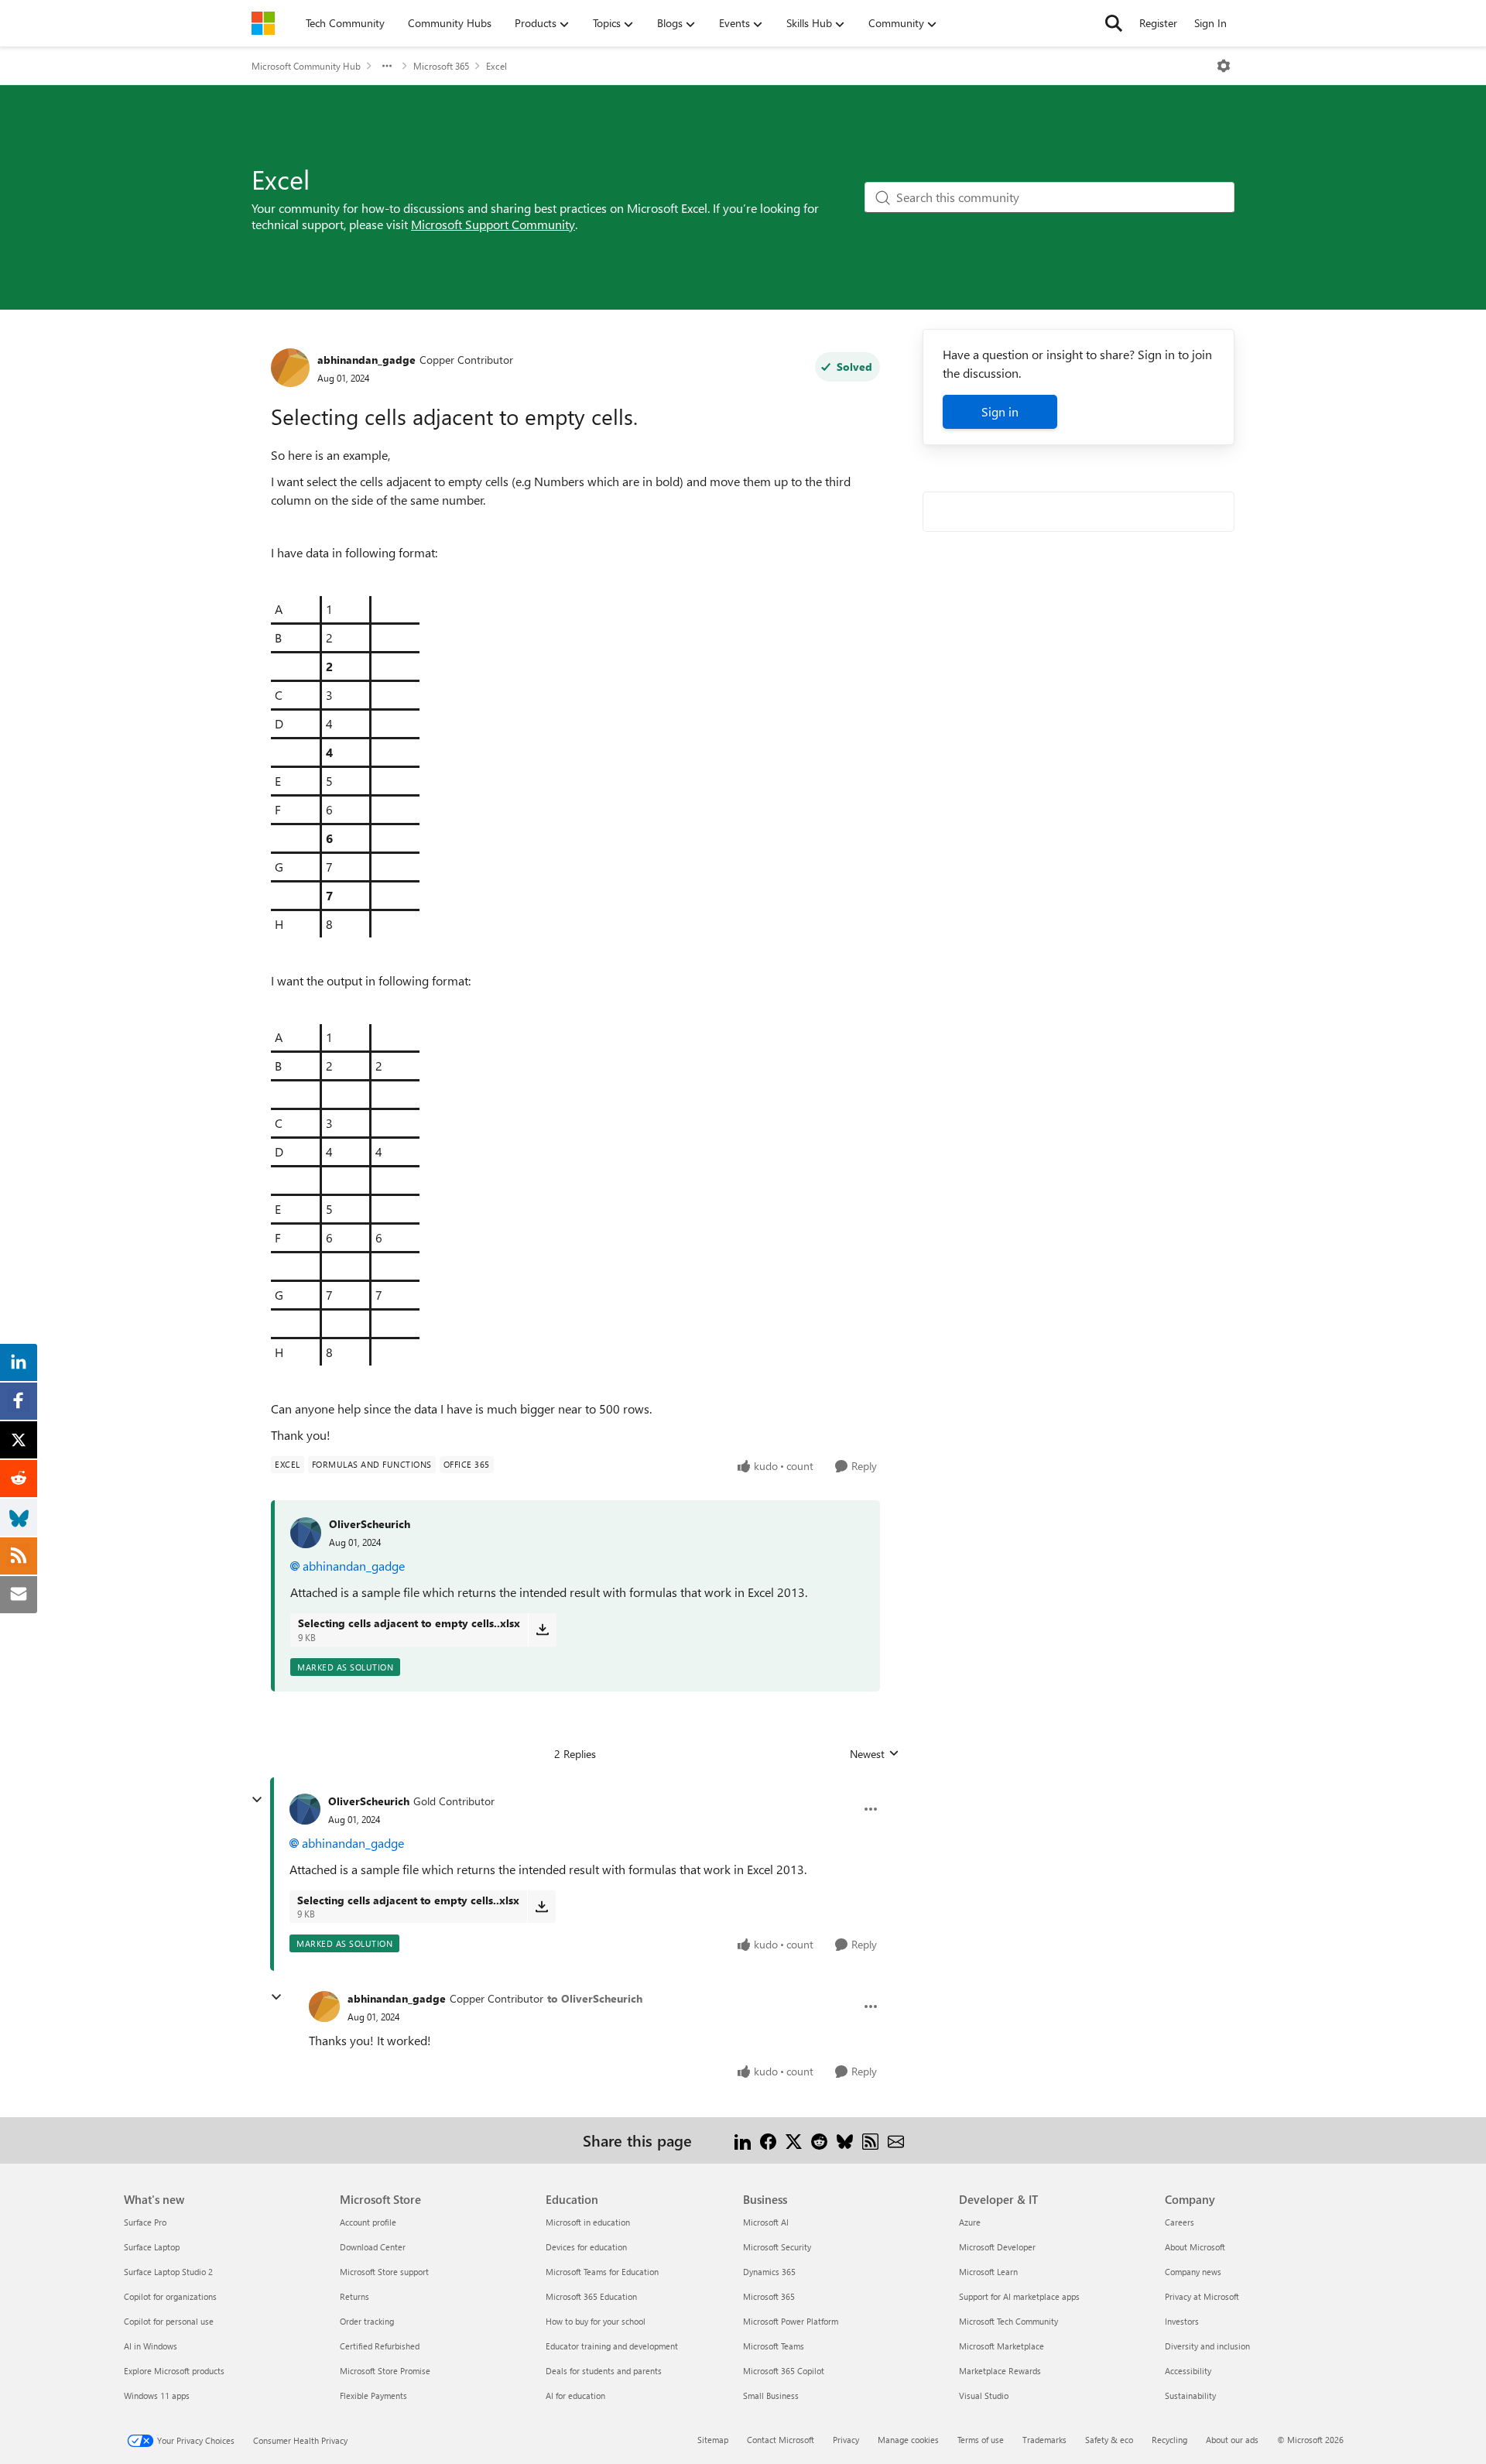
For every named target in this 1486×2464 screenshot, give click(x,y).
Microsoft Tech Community (1008, 2321)
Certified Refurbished (380, 2346)
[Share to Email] (896, 2140)
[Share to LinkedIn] (743, 2140)
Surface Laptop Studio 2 (168, 2272)
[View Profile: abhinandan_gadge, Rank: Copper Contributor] (290, 368)
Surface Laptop (152, 2247)
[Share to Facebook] (768, 2140)
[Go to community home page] (263, 23)
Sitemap (713, 2440)
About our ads (1232, 2440)
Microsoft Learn (988, 2272)
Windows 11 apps (157, 2395)
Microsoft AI (766, 2222)
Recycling (1169, 2440)
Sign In (1210, 23)
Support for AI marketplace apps (1019, 2296)
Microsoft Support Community (493, 224)
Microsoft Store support (384, 2272)
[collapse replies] (257, 1800)
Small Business (771, 2395)
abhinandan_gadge (366, 360)
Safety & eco (1109, 2440)
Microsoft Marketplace (1002, 2346)
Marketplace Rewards (1000, 2371)
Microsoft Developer (997, 2247)
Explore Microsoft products (174, 2371)
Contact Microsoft (781, 2440)
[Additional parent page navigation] (387, 66)
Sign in (1000, 411)
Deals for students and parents (604, 2371)
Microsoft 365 (441, 66)
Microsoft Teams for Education (602, 2272)
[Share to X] (794, 2140)
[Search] (1114, 23)
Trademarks (1044, 2440)
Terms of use (981, 2440)
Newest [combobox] (875, 1754)
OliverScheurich (370, 1524)
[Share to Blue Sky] (845, 2140)
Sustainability (1190, 2395)
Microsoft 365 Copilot (784, 2371)
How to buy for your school (596, 2321)
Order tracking (367, 2321)
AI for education (575, 2395)
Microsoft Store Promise (385, 2371)
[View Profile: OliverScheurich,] (306, 1533)
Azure (970, 2222)
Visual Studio (984, 2395)
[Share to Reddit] (819, 2140)
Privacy (846, 2440)
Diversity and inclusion (1207, 2346)
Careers (1180, 2222)
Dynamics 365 (769, 2272)
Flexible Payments (373, 2395)
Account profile (368, 2222)
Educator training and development (612, 2346)
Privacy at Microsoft (1202, 2296)
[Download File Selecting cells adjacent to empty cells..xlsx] (542, 1630)
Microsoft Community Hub (306, 66)
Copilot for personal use (169, 2321)
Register (1158, 23)
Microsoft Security (777, 2247)
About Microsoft (1195, 2247)
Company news (1193, 2272)
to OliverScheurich (595, 1998)
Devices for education (586, 2247)
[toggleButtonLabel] (1224, 66)
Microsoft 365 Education (591, 2296)
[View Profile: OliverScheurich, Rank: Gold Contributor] (305, 1809)
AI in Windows (151, 2346)
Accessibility (1188, 2371)
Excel (496, 66)
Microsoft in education (588, 2222)
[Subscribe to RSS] (870, 2140)
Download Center (373, 2247)
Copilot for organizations (170, 2296)
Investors (1182, 2321)
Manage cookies (908, 2440)
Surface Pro (145, 2222)
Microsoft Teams (774, 2346)
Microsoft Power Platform (791, 2321)
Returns (354, 2296)
